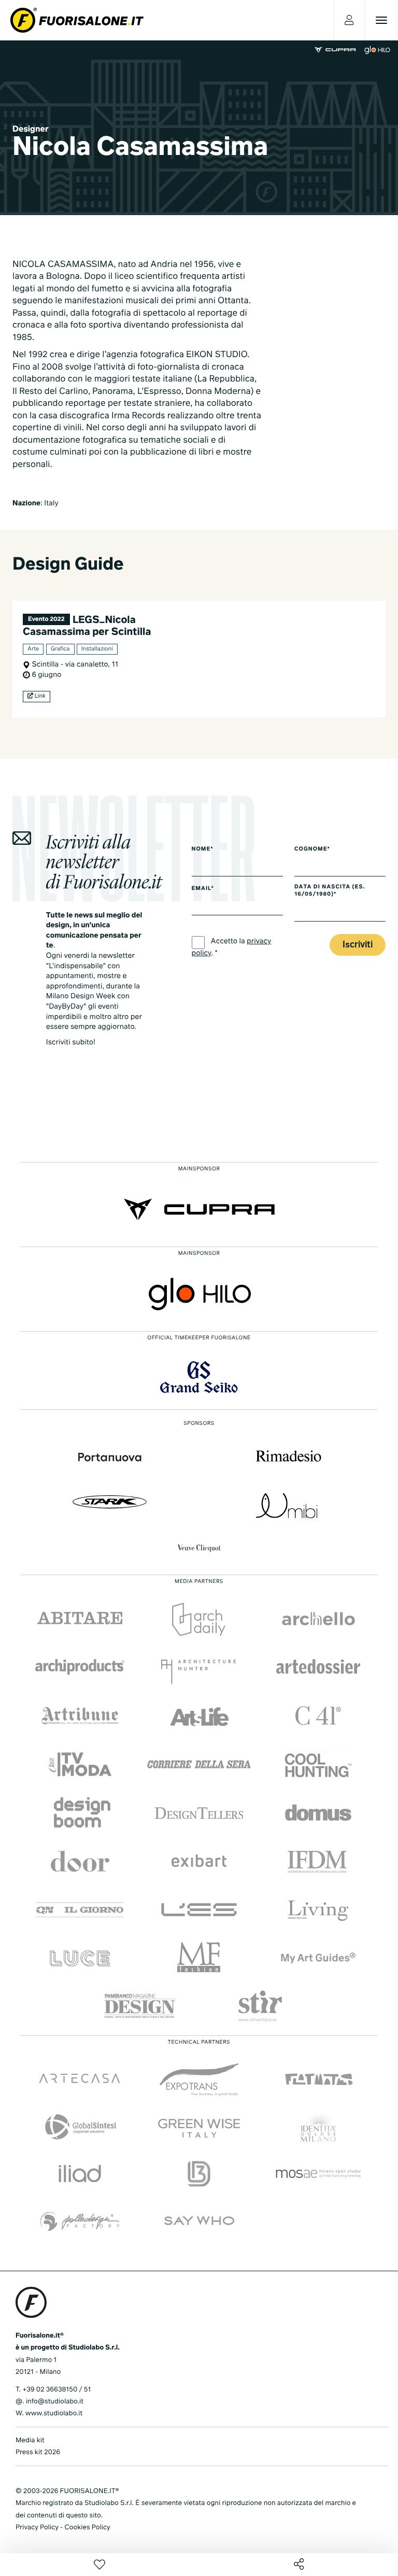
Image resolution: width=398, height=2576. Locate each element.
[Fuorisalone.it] (77, 20)
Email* (203, 889)
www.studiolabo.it (54, 2414)
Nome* (203, 850)
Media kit (30, 2440)
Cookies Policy (87, 2528)
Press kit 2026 (38, 2452)
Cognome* (312, 850)
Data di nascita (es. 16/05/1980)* (330, 891)
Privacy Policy (37, 2528)
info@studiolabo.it (55, 2402)
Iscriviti (358, 945)
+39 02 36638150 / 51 (56, 2390)
